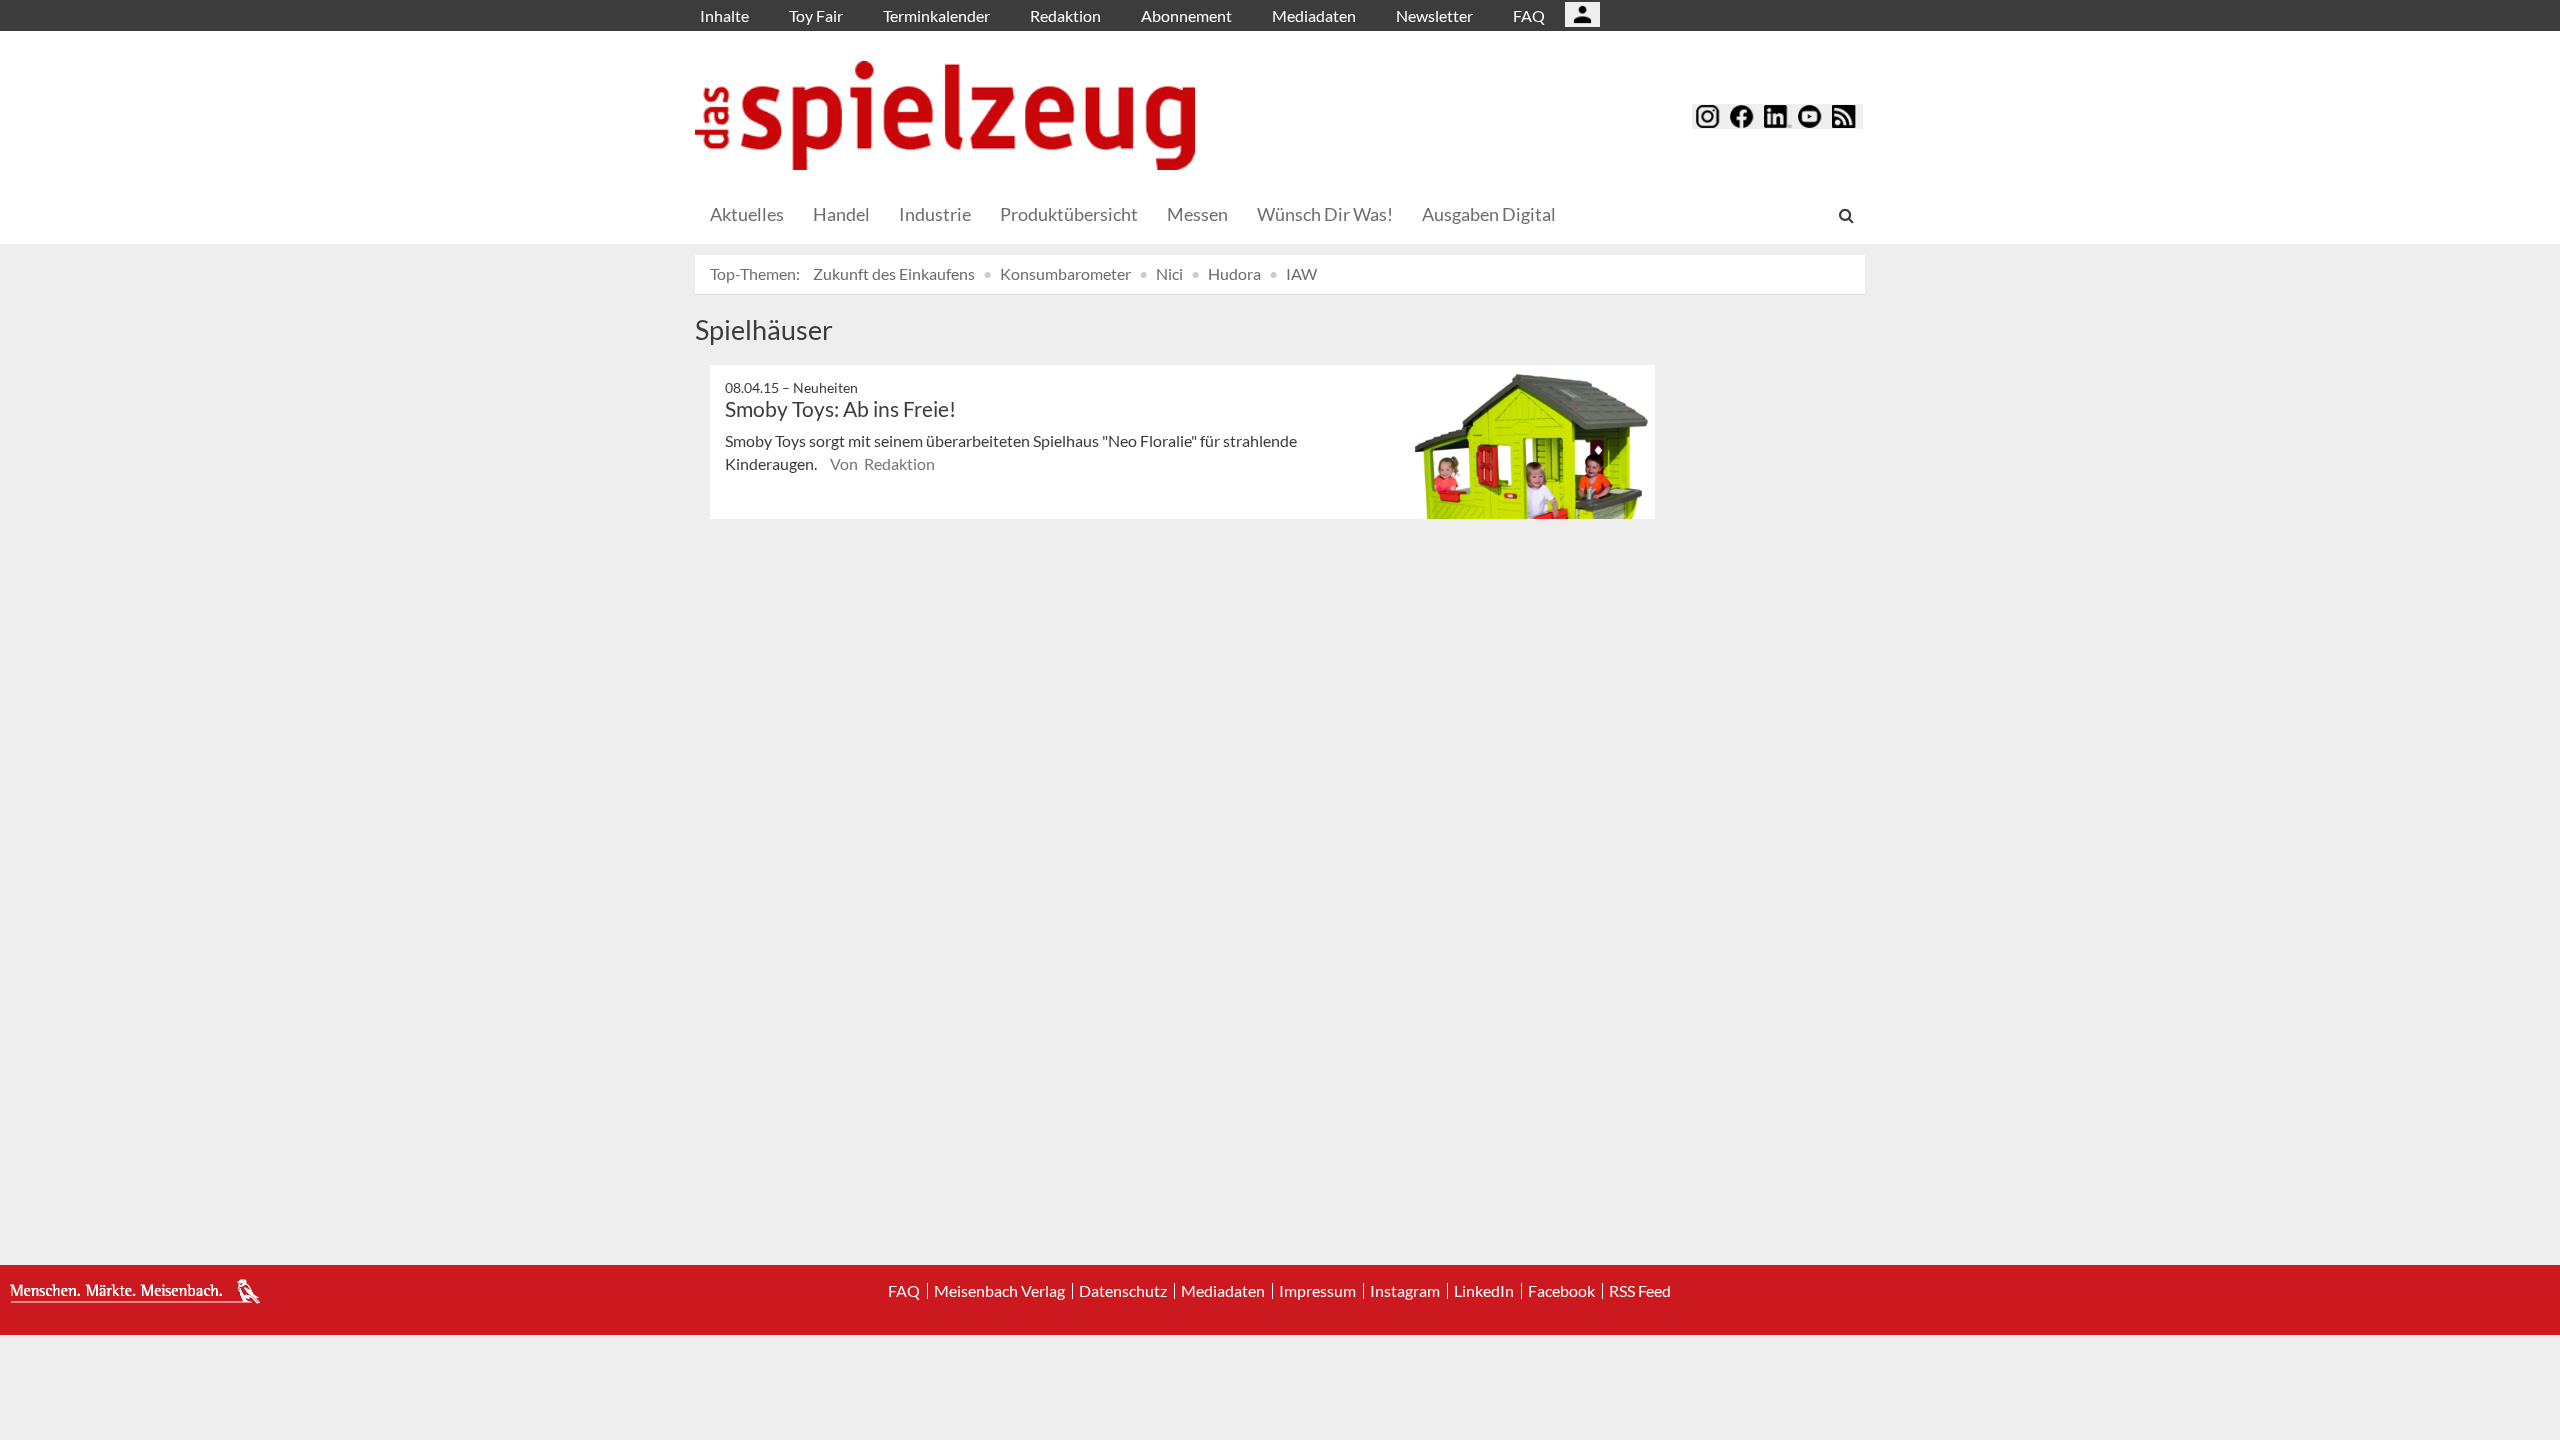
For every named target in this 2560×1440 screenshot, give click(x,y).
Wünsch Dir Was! (1325, 214)
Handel (841, 214)
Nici (1169, 273)
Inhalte (724, 15)
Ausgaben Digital (1489, 214)
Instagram (1405, 1291)
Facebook (1561, 1291)
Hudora (1234, 273)
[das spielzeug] (945, 115)
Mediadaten (1314, 15)
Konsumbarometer (1065, 273)
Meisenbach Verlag (999, 1291)
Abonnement (1186, 15)
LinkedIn (1484, 1291)
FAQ (1529, 15)
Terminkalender (936, 15)
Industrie (935, 214)
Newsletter (1434, 15)
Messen (1197, 214)
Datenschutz (1123, 1291)
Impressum (1317, 1291)
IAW (1301, 273)
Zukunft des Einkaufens (894, 273)
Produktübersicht (1069, 214)
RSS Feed (1640, 1291)
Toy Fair (816, 15)
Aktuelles (747, 214)
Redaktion (1065, 15)
